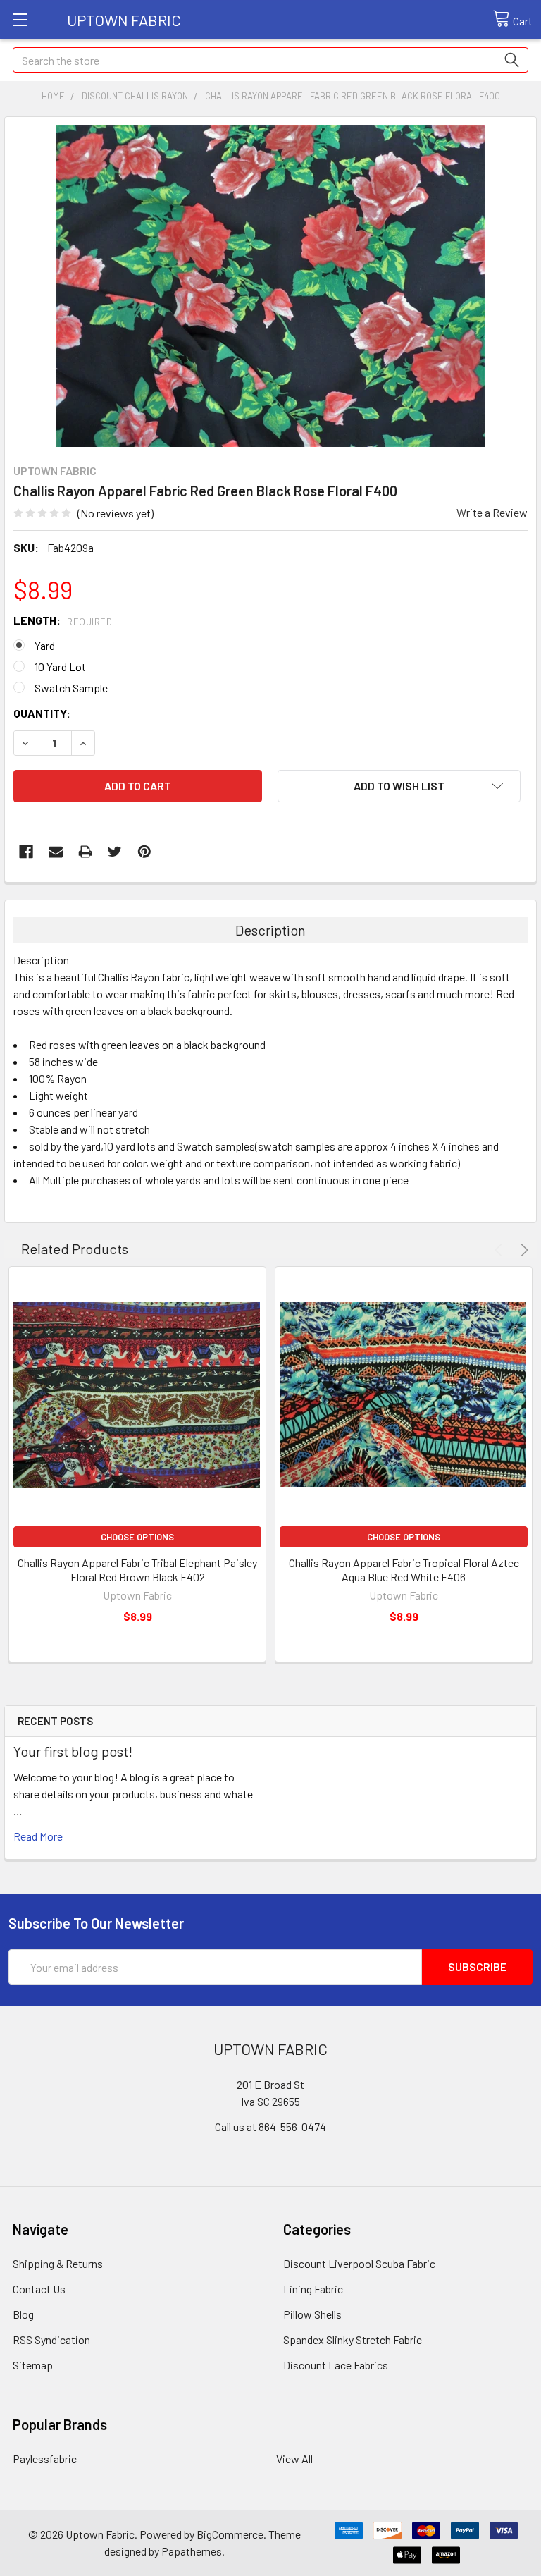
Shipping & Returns (58, 2263)
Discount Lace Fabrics (336, 2365)
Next (522, 1250)
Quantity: (42, 713)
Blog (23, 2314)
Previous (501, 1250)
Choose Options (137, 1537)
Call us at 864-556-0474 (270, 2127)
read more (38, 1836)
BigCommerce (230, 2534)
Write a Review (492, 512)
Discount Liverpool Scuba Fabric (359, 2263)
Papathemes (192, 2551)
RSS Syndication (51, 2339)
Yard (45, 645)
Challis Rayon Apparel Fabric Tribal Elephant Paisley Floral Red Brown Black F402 (137, 1570)
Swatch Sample (71, 688)
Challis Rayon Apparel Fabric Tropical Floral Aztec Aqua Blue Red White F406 (404, 1570)
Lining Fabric (313, 2289)
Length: (63, 620)
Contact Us (39, 2289)
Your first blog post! (73, 1751)
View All (294, 2459)
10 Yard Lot (60, 667)
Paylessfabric (45, 2459)
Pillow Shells (312, 2314)
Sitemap (33, 2365)
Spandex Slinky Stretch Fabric (353, 2339)
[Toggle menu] (19, 19)
